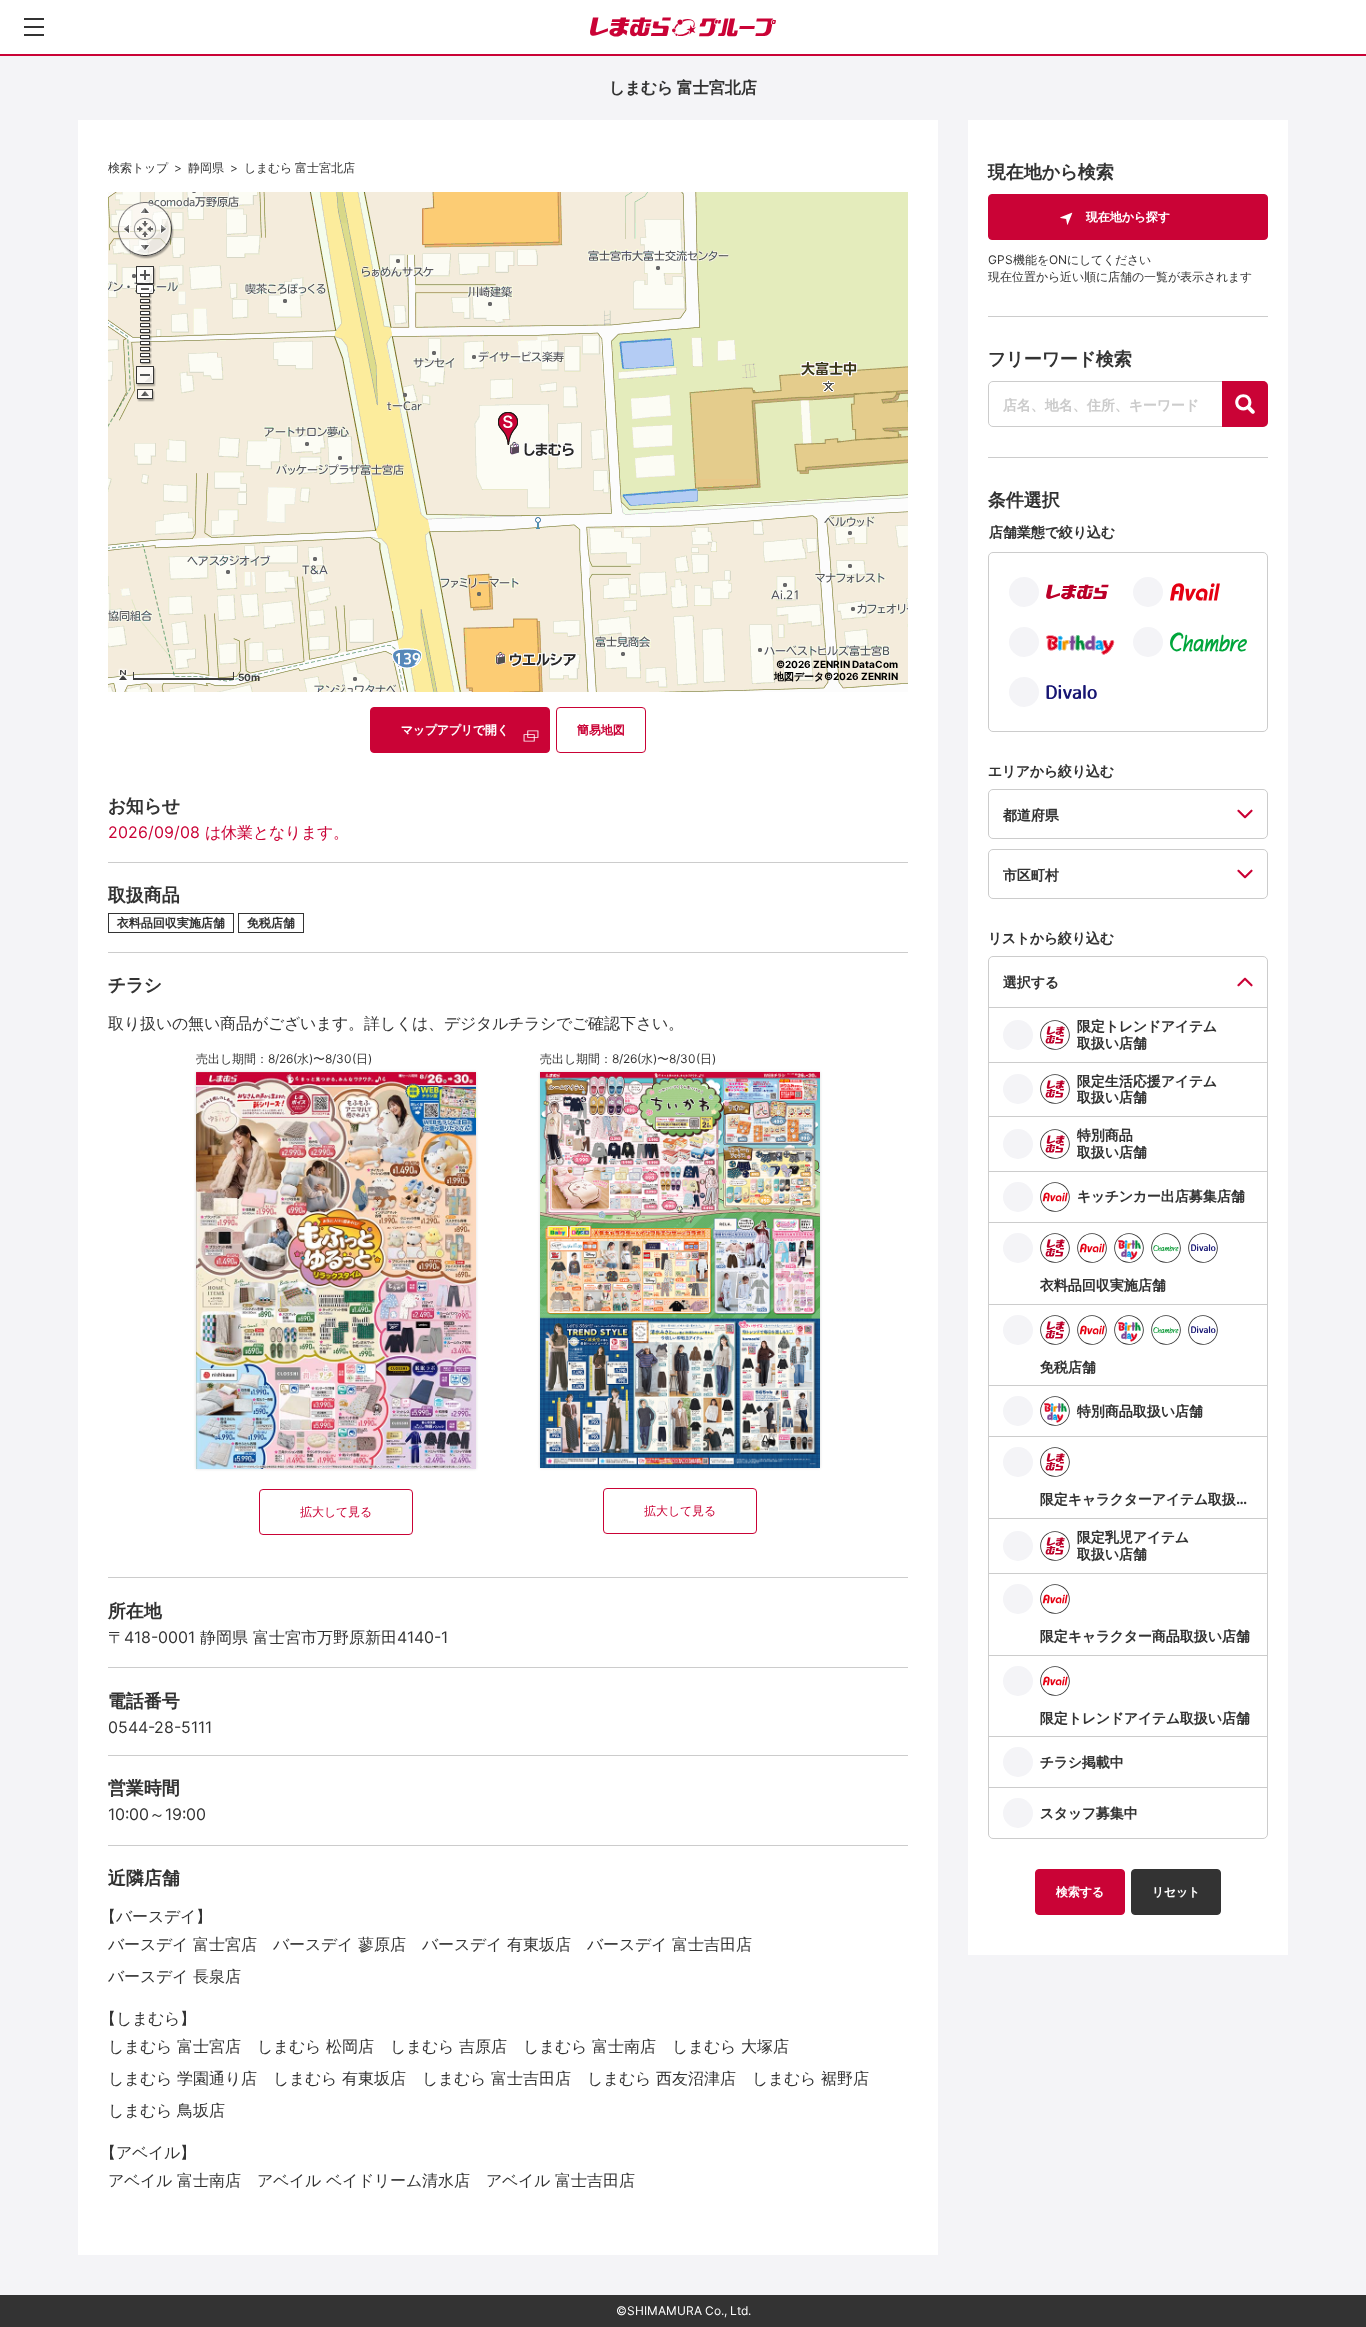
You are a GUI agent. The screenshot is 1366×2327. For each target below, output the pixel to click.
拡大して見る (336, 1511)
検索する (1080, 1891)
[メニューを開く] (34, 27)
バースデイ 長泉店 (174, 1976)
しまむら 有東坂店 (339, 2078)
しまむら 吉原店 (448, 2046)
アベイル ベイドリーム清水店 (363, 2180)
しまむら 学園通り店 (182, 2078)
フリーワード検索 (1060, 358)
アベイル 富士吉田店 (560, 2180)
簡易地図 (601, 729)
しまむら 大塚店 (730, 2046)
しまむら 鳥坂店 (166, 2110)
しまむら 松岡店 (315, 2046)
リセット (1176, 1891)
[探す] (1245, 404)
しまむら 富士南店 (589, 2046)
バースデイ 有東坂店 (496, 1944)
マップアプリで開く (455, 729)
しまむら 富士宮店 (174, 2046)
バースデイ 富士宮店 (182, 1944)
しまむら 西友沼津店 (661, 2078)
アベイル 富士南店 (174, 2180)
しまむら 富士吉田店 (496, 2078)
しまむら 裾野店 (810, 2078)
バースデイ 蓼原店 (339, 1944)
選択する (1031, 981)
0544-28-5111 (160, 1727)
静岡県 (206, 167)
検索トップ (138, 167)
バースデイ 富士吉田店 (669, 1944)
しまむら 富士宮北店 (299, 167)
